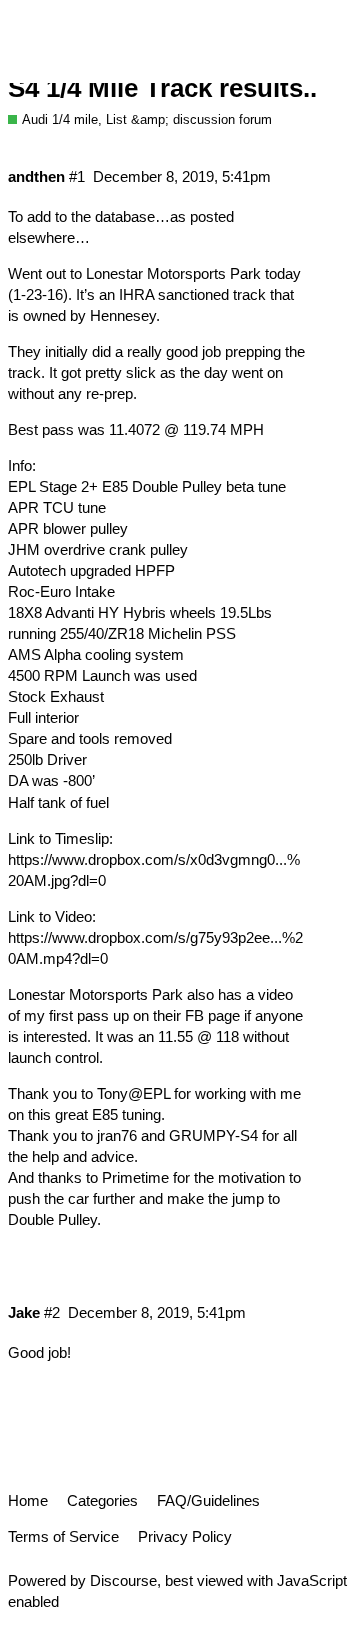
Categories (102, 1500)
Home (28, 1500)
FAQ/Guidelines (208, 1500)
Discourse (123, 1580)
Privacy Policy (185, 1536)
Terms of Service (63, 1536)
